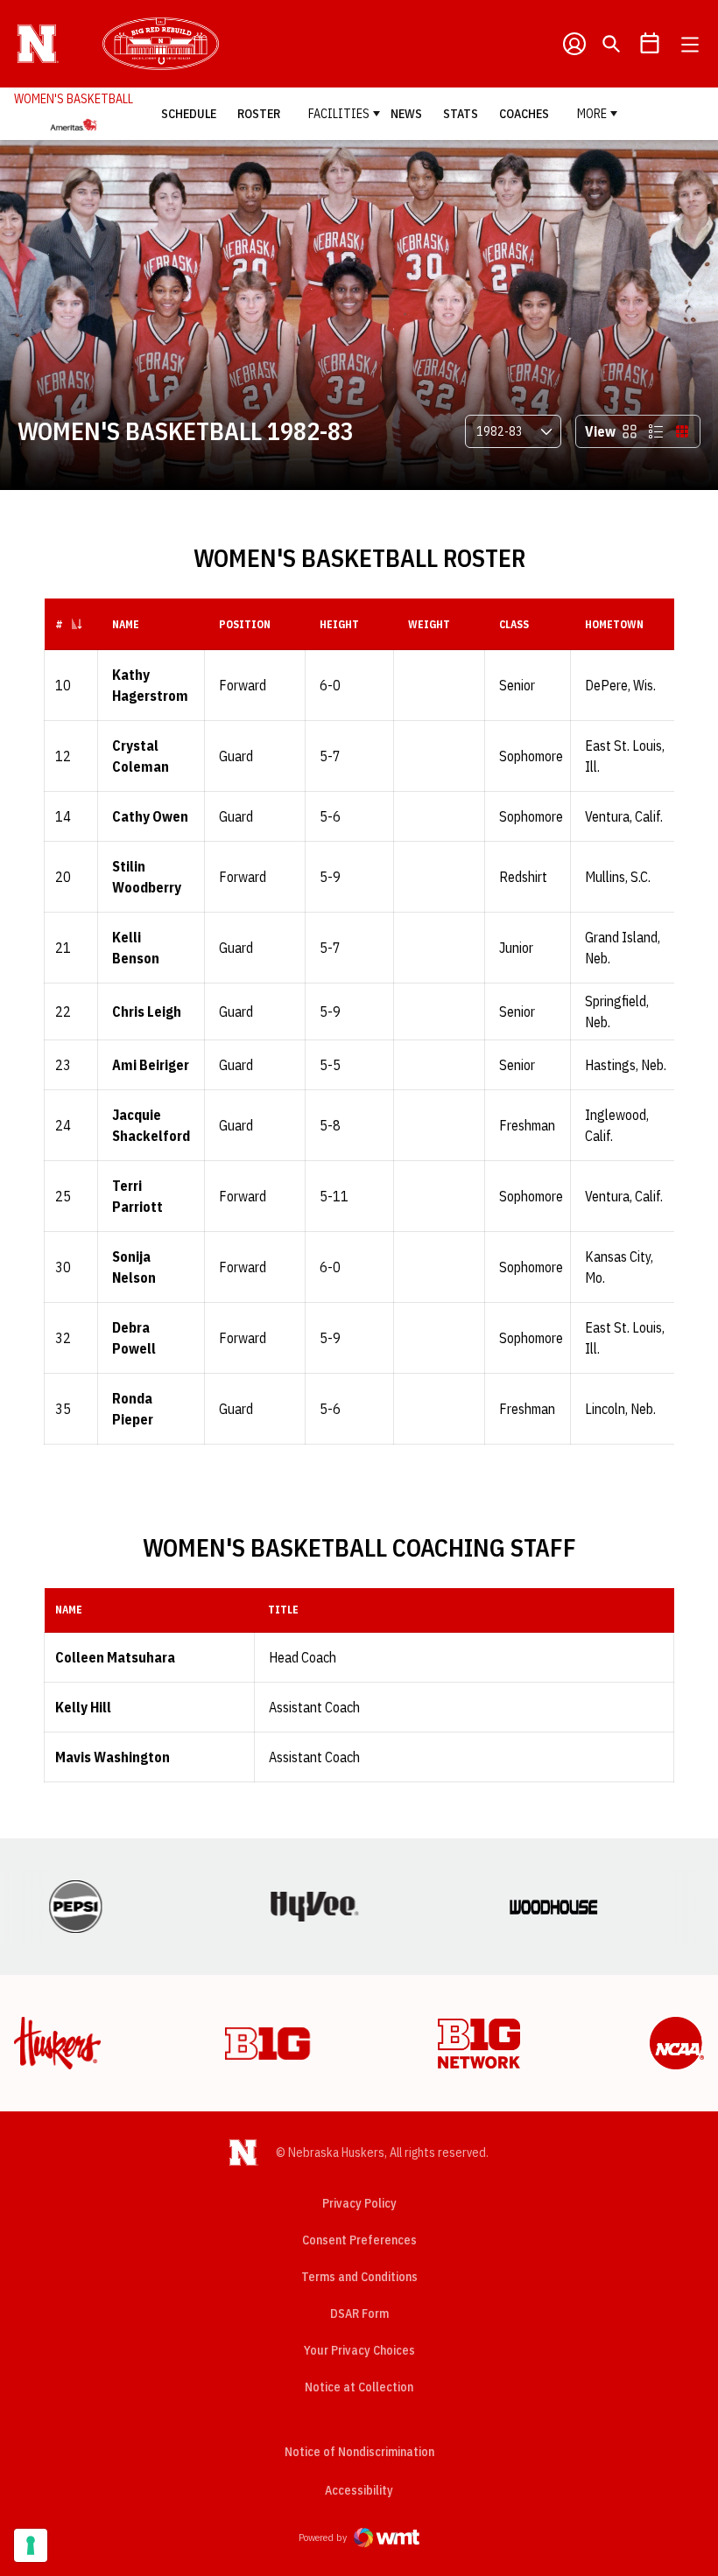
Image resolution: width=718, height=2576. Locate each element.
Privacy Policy (359, 2203)
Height (339, 624)
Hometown (614, 624)
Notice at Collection (359, 2387)
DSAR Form (359, 2313)
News (406, 114)
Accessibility (359, 2490)
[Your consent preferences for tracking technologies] (31, 2545)
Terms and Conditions (359, 2277)
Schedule (189, 114)
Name (126, 624)
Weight (429, 624)
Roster (259, 114)
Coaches (524, 114)
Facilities (339, 114)
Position (245, 624)
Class (514, 624)
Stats (461, 114)
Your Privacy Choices (359, 2350)
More (592, 114)
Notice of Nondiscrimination (359, 2452)
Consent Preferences (359, 2240)
